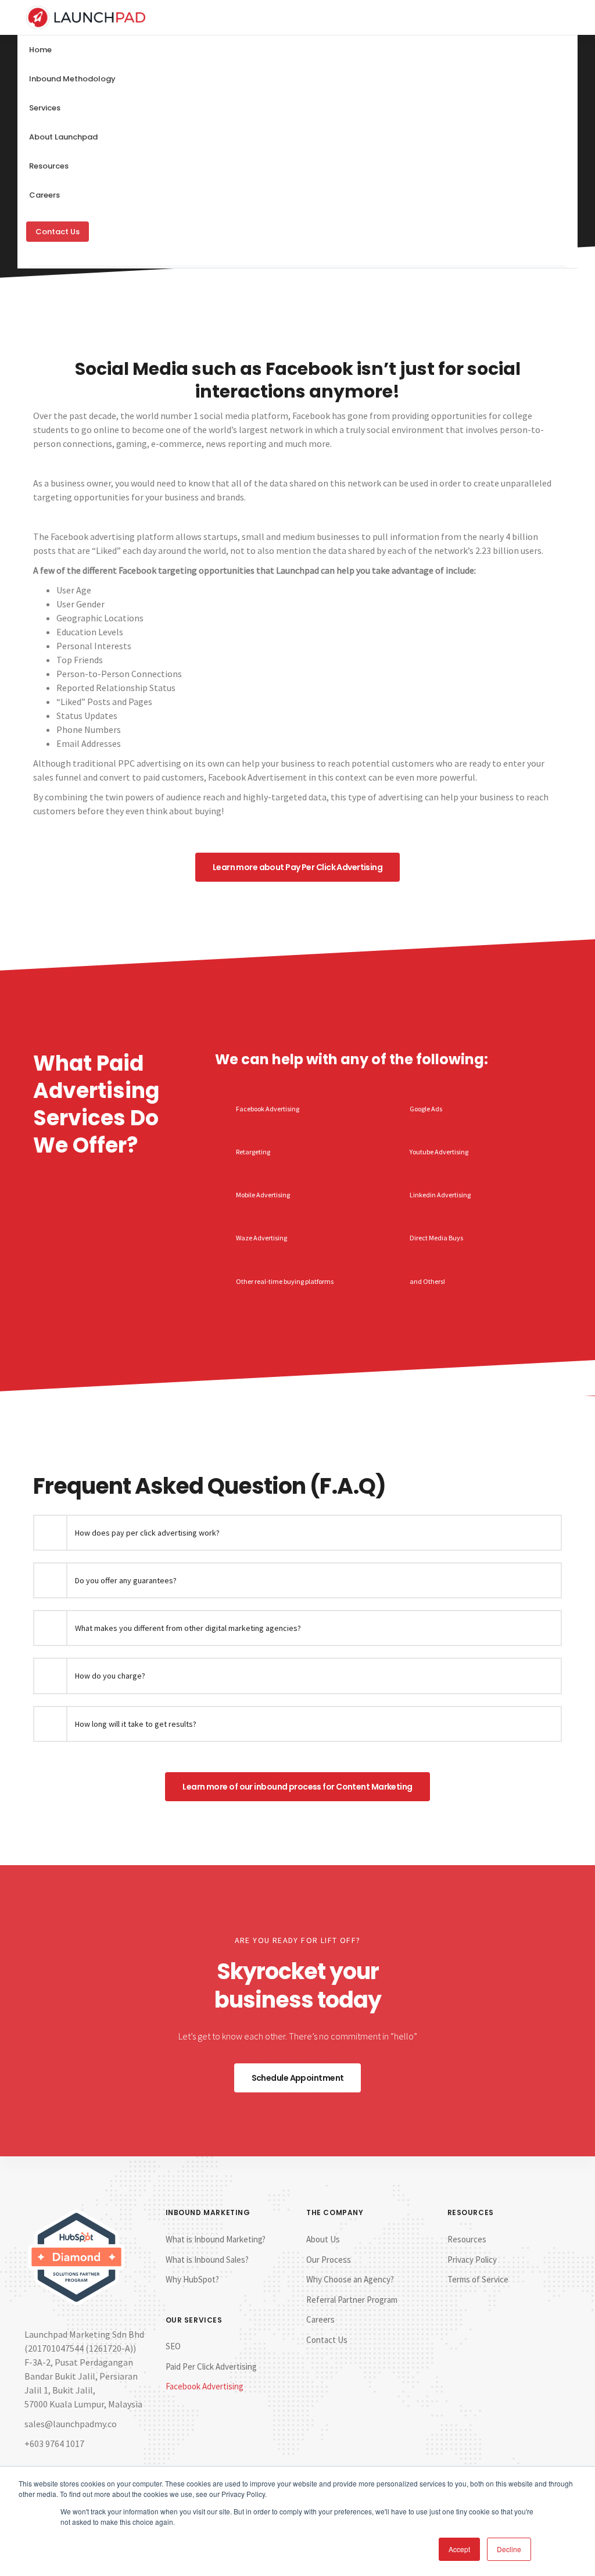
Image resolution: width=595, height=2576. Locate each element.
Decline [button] (509, 2549)
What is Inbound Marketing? (216, 2239)
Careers (44, 195)
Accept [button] (459, 2549)
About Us (323, 2239)
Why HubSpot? (192, 2279)
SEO (173, 2346)
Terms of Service (478, 2279)
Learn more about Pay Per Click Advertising (297, 867)
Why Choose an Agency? (350, 2279)
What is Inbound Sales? (207, 2260)
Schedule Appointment (298, 2078)
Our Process (329, 2260)
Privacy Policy (472, 2260)
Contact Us (58, 232)
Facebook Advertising (205, 2386)
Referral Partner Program (352, 2300)
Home (40, 50)
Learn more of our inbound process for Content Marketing (297, 1787)
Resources (467, 2239)
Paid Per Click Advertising (211, 2366)
